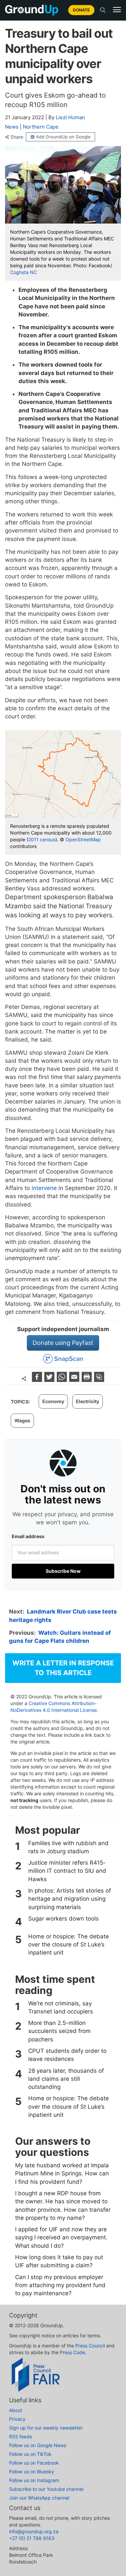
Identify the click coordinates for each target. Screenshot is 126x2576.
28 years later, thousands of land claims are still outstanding (66, 2079)
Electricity (88, 1401)
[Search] (103, 10)
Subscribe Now (63, 1571)
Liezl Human (70, 117)
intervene (44, 1188)
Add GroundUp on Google (63, 137)
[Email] (75, 1380)
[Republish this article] (99, 1380)
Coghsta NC (24, 272)
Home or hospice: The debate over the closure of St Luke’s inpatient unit (69, 1945)
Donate (81, 10)
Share (17, 137)
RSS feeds (20, 2436)
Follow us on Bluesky (32, 2471)
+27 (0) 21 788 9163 (32, 2538)
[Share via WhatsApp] (63, 1380)
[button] (117, 10)
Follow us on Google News (38, 2445)
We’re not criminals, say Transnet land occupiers (61, 2007)
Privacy (17, 2419)
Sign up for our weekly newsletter (46, 2428)
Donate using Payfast (63, 1343)
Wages (22, 1420)
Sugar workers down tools (64, 1919)
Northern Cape (41, 127)
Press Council (90, 2346)
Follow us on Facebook (34, 2463)
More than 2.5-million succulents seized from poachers (59, 2031)
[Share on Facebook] (38, 1380)
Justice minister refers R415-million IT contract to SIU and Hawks (67, 1871)
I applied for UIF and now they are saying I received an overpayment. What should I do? (61, 2238)
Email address (28, 1536)
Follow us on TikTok (30, 2454)
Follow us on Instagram (34, 2480)
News (12, 127)
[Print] (88, 1380)
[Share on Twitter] (50, 1380)
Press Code (72, 2352)
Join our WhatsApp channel (39, 2498)
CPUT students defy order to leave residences (67, 2055)
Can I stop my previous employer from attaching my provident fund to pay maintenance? (60, 2285)
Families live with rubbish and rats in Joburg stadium (68, 1847)
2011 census (42, 839)
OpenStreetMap (83, 839)
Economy (53, 1401)
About (16, 2410)
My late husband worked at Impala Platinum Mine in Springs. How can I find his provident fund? (62, 2174)
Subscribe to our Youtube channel (46, 2489)
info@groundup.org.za (34, 2531)
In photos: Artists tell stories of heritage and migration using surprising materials (70, 1899)
